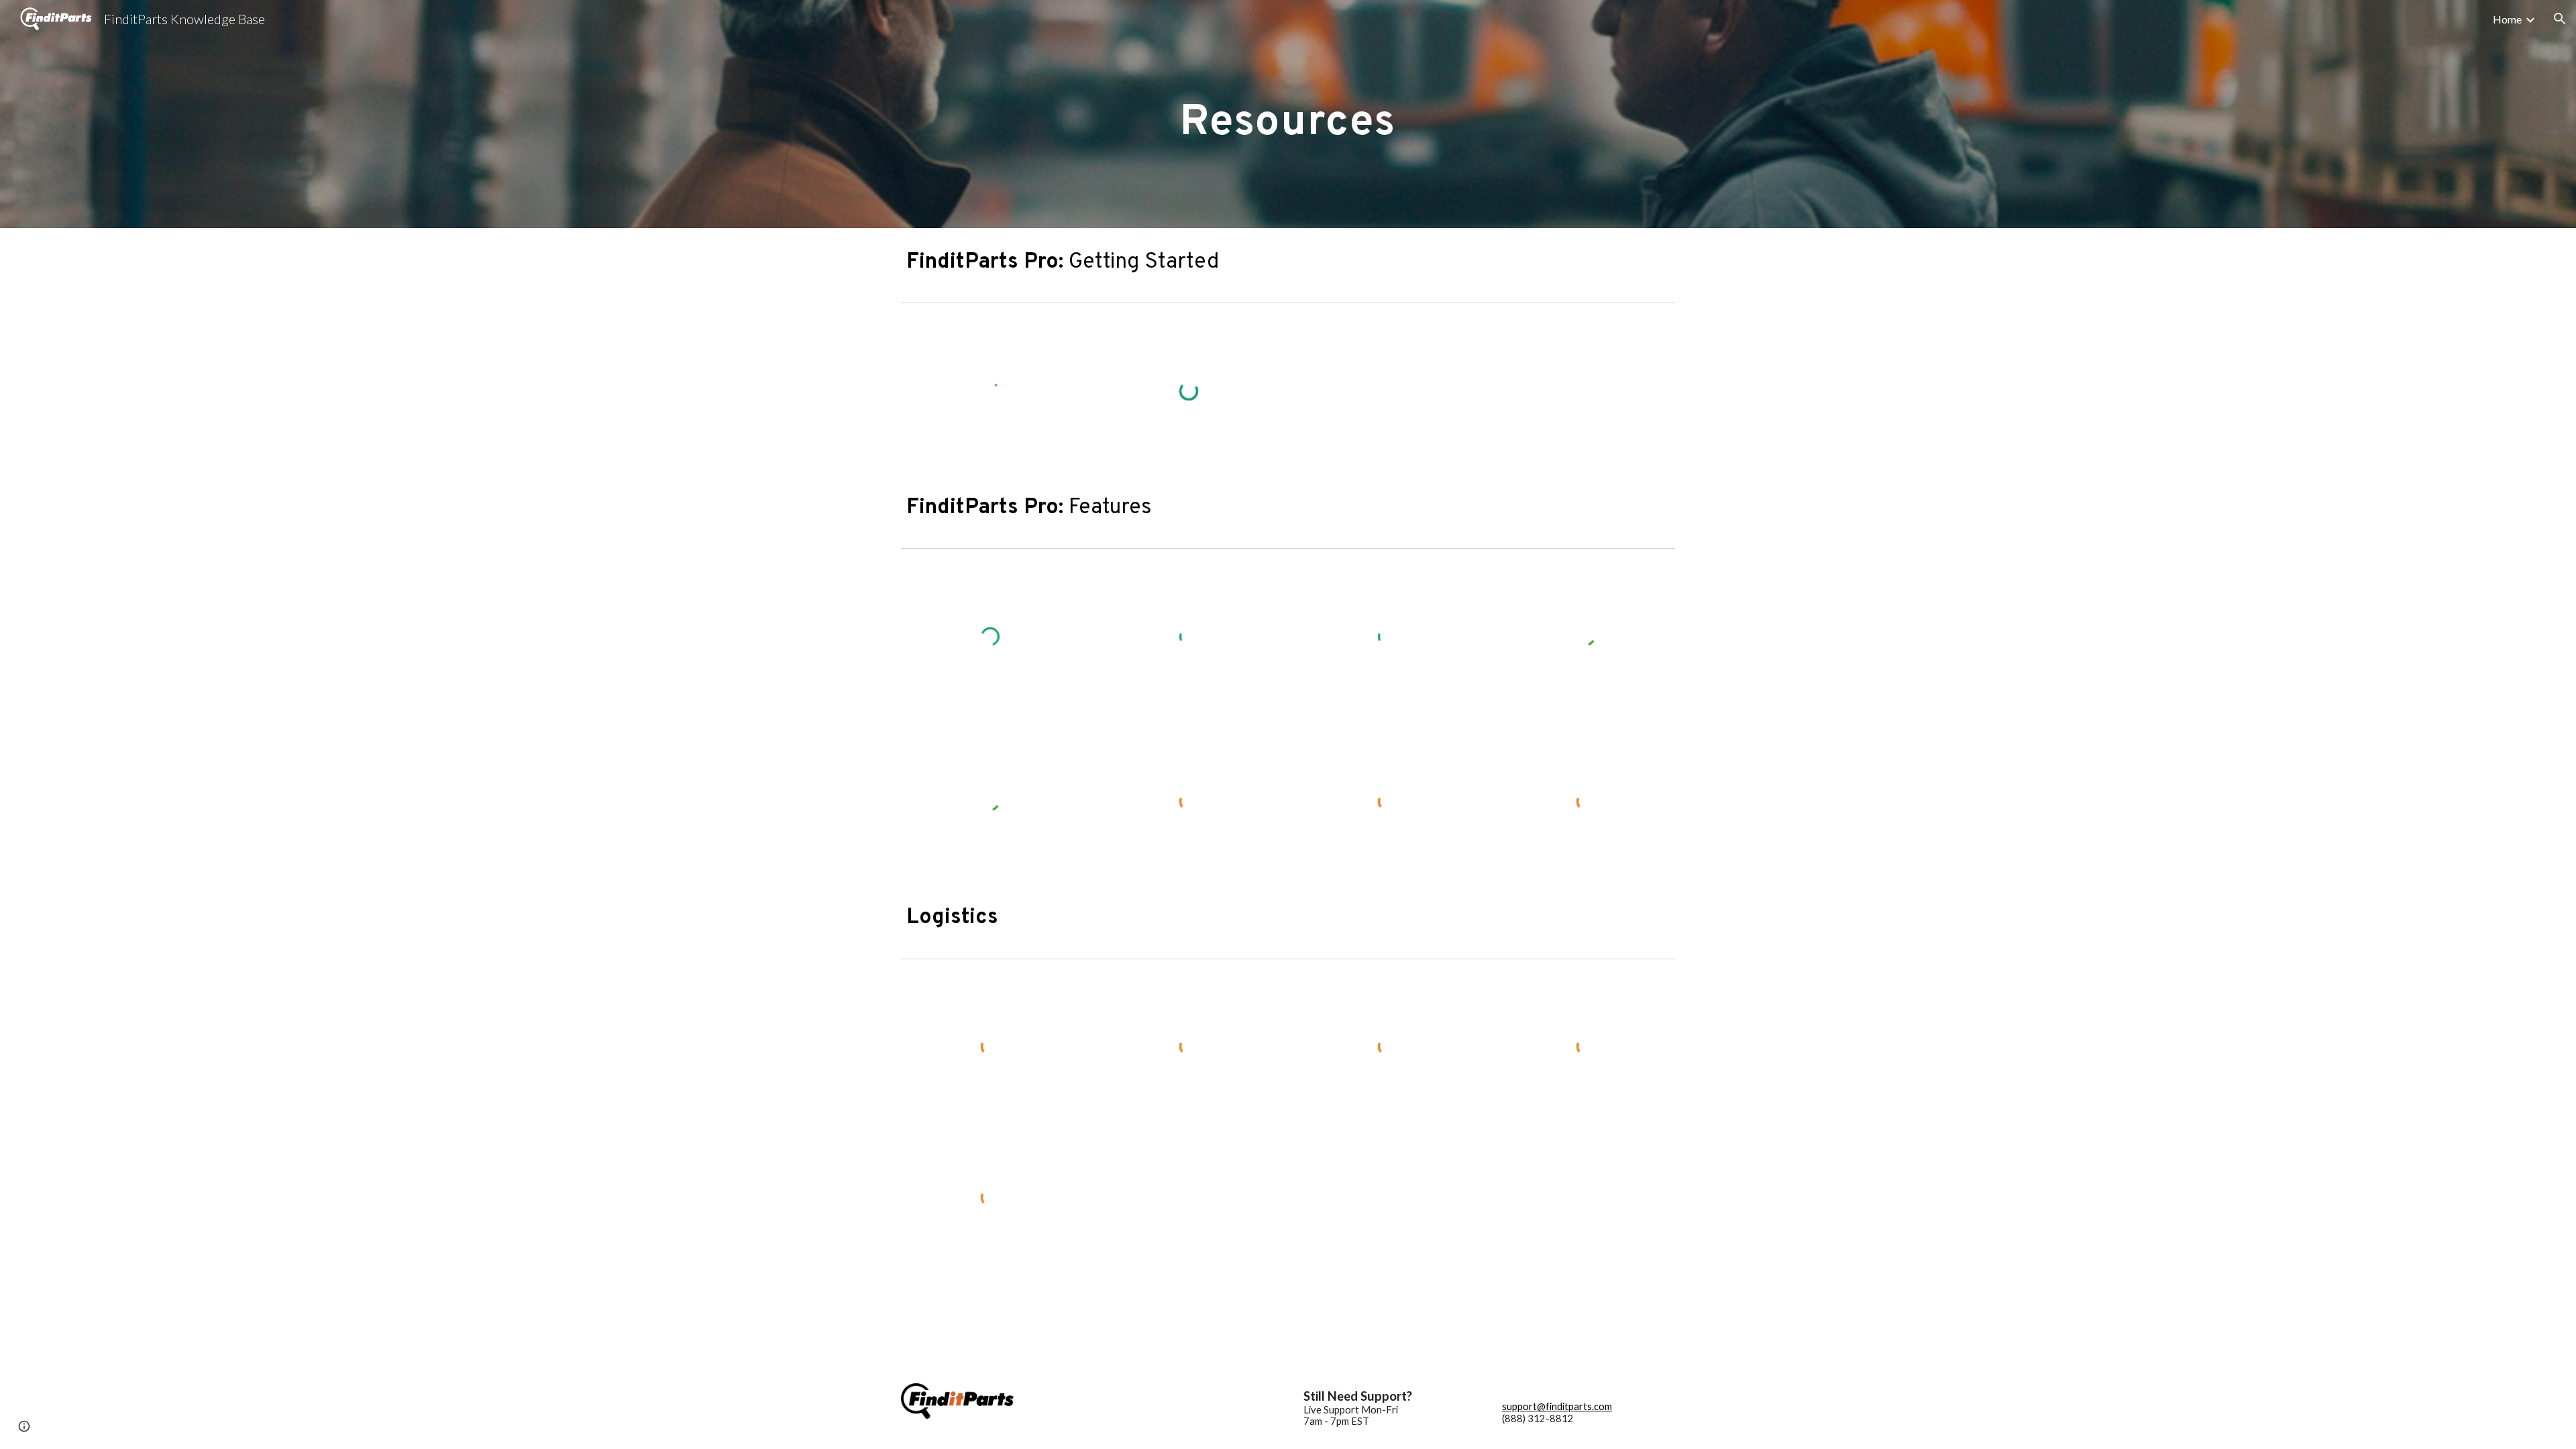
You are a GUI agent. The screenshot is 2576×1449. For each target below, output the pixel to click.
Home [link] (2507, 19)
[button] (2560, 19)
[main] (1288, 114)
